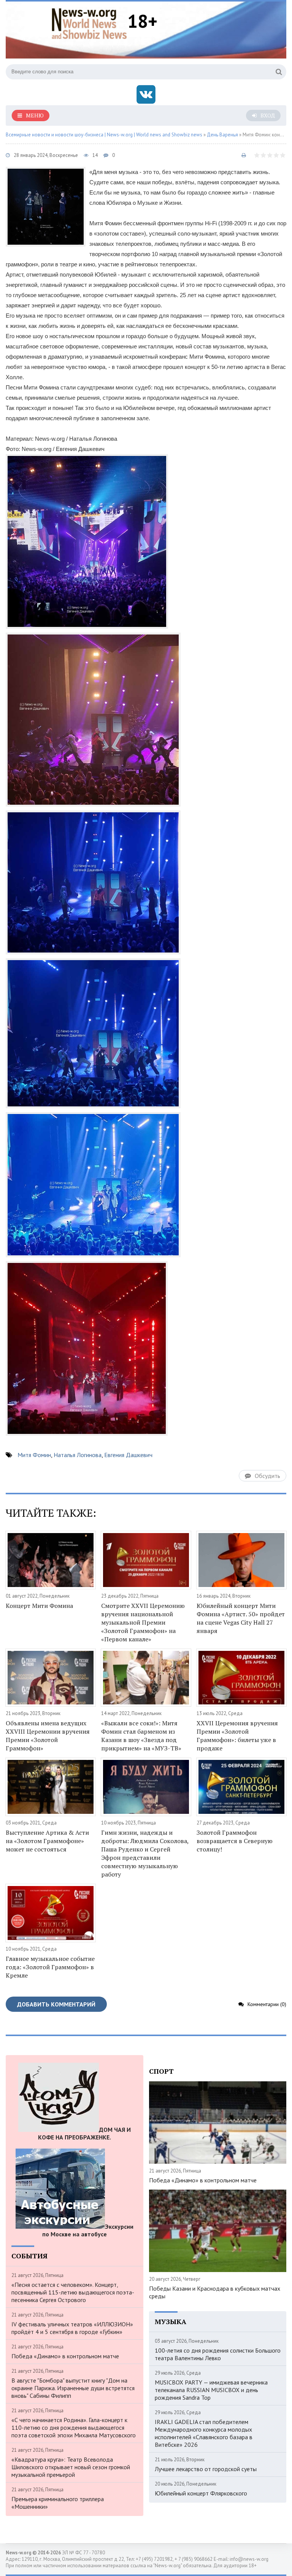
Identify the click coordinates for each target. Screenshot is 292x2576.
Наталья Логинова (78, 1455)
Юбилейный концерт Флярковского (201, 2493)
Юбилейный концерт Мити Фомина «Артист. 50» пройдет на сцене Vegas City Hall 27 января (241, 1618)
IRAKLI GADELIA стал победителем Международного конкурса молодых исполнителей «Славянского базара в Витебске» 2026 (204, 2433)
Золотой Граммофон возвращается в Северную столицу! (235, 1841)
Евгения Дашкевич (128, 1455)
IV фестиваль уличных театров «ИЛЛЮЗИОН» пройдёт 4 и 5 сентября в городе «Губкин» (72, 2328)
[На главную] (89, 22)
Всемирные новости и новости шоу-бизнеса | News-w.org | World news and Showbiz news (104, 135)
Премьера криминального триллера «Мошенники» (58, 2503)
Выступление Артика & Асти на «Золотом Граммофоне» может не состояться (47, 1841)
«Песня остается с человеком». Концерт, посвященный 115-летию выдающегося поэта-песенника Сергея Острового (73, 2292)
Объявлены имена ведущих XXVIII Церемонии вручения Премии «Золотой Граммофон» (48, 1736)
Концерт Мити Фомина (39, 1606)
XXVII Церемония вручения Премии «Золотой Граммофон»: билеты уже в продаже (237, 1736)
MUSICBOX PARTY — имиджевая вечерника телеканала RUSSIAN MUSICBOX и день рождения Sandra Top (211, 2390)
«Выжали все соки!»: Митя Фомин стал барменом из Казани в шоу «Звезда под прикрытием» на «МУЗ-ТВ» (141, 1736)
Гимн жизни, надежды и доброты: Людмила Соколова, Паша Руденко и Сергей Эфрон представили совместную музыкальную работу (145, 1853)
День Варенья (222, 135)
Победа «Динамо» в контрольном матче (65, 2356)
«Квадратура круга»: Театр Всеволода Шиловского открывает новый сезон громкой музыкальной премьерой (71, 2467)
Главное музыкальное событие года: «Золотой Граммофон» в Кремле (50, 1967)
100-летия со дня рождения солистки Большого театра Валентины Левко (218, 2354)
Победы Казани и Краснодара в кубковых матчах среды (215, 2292)
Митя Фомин (34, 1455)
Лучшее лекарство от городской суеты (206, 2469)
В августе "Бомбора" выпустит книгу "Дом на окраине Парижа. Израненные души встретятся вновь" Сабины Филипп (73, 2388)
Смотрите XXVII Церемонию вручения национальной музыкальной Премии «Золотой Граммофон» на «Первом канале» (143, 1622)
